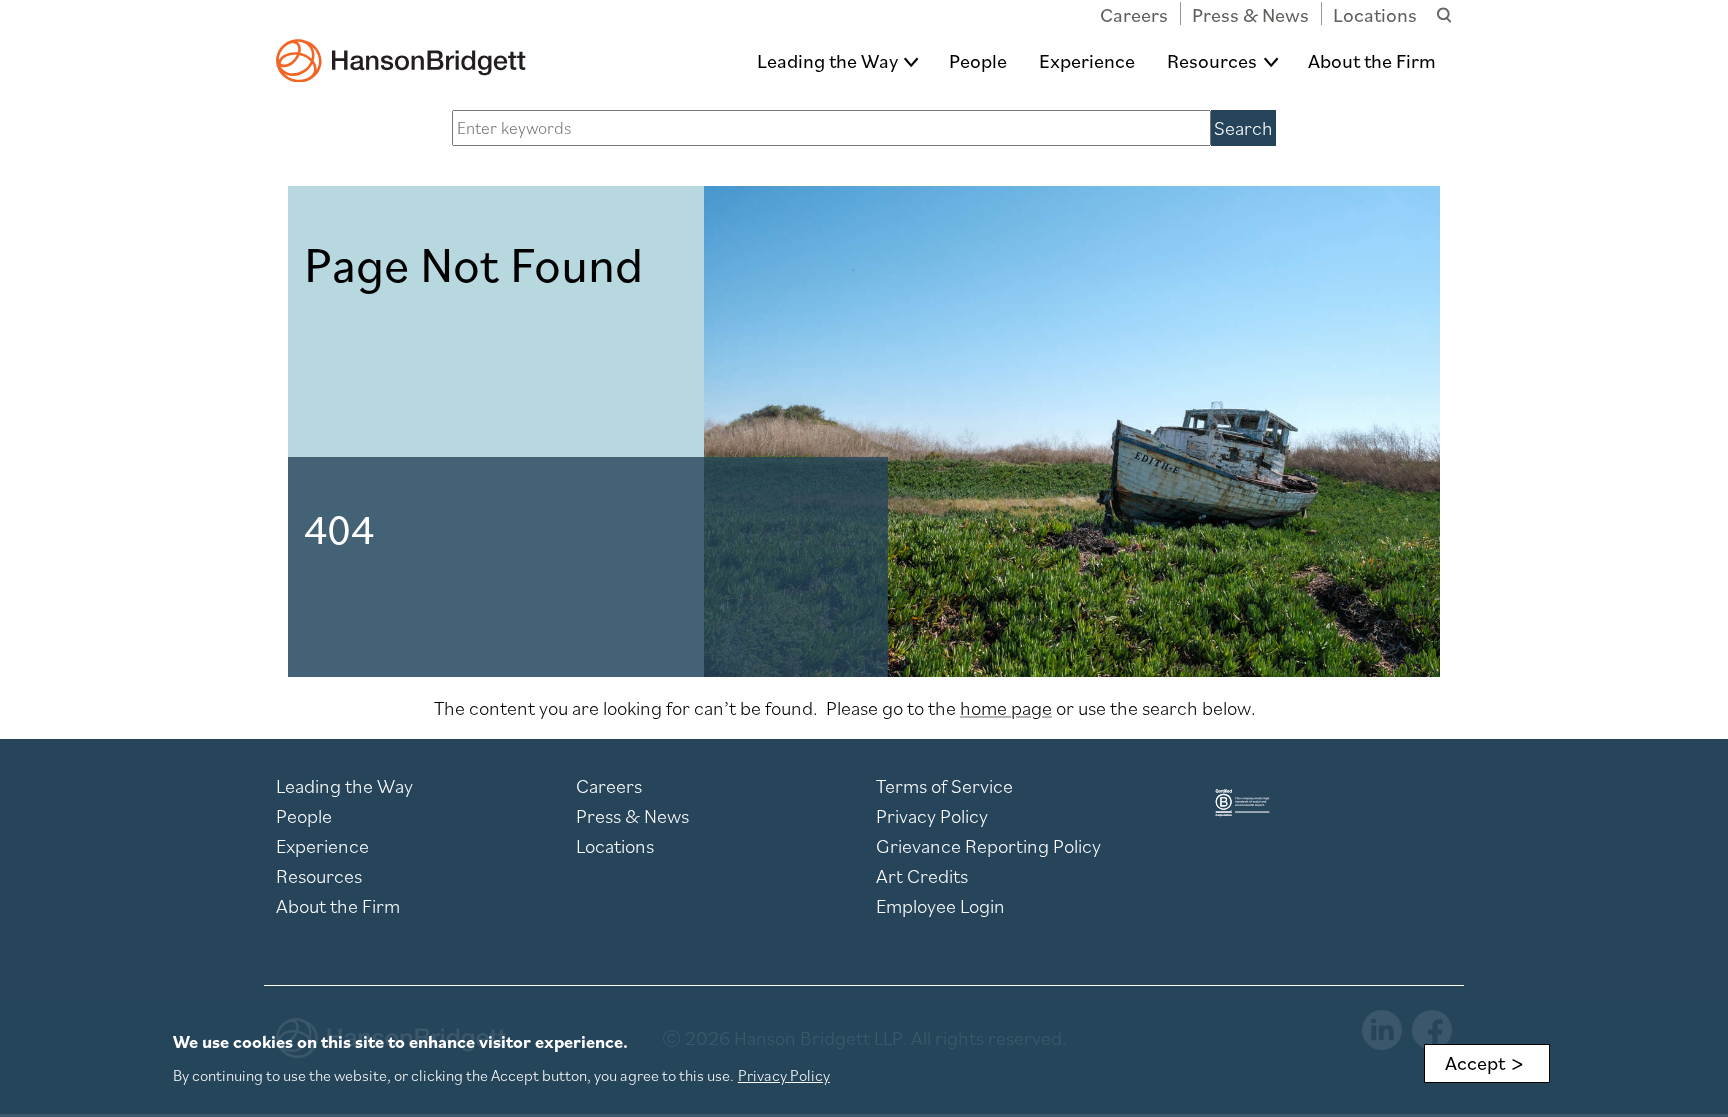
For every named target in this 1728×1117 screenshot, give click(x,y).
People (978, 61)
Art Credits (922, 876)
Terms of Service (944, 786)
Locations (1375, 15)
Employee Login (940, 906)
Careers (1134, 15)
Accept (1475, 1063)
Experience (1087, 61)
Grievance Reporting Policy (988, 846)
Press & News (1250, 15)
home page (1006, 708)
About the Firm (1372, 61)
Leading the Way (827, 61)
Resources (1212, 61)
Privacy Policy (932, 816)
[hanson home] (401, 46)
